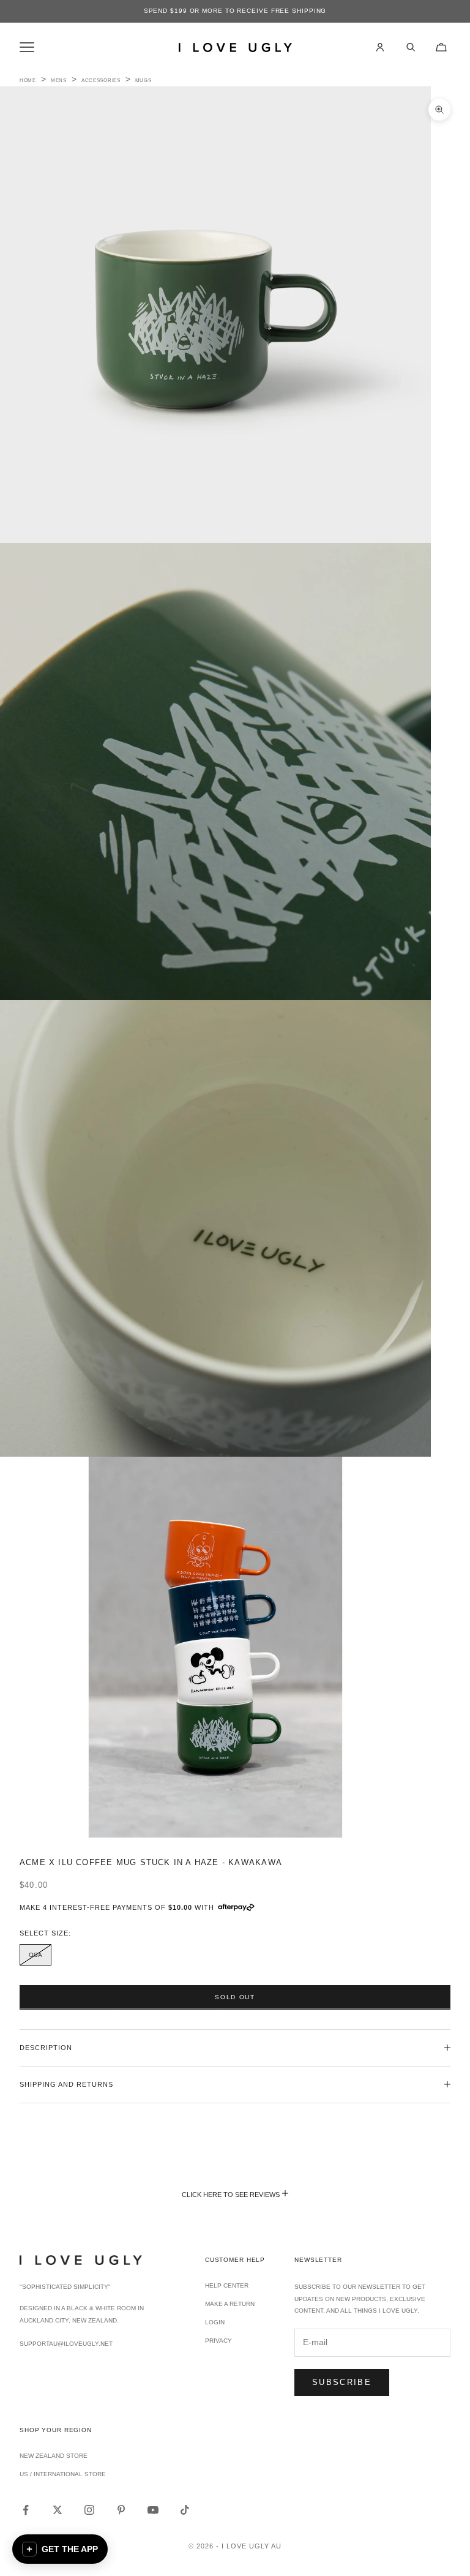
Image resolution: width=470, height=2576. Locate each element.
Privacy (218, 2341)
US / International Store (63, 2474)
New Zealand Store (54, 2456)
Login (215, 2322)
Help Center (227, 2285)
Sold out (235, 1997)
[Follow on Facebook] (26, 2510)
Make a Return (230, 2304)
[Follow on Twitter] (58, 2510)
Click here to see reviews (231, 2195)
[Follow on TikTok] (185, 2510)
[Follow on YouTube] (153, 2510)
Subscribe (342, 2382)
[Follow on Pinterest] (121, 2510)
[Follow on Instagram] (89, 2510)
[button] (60, 2549)
